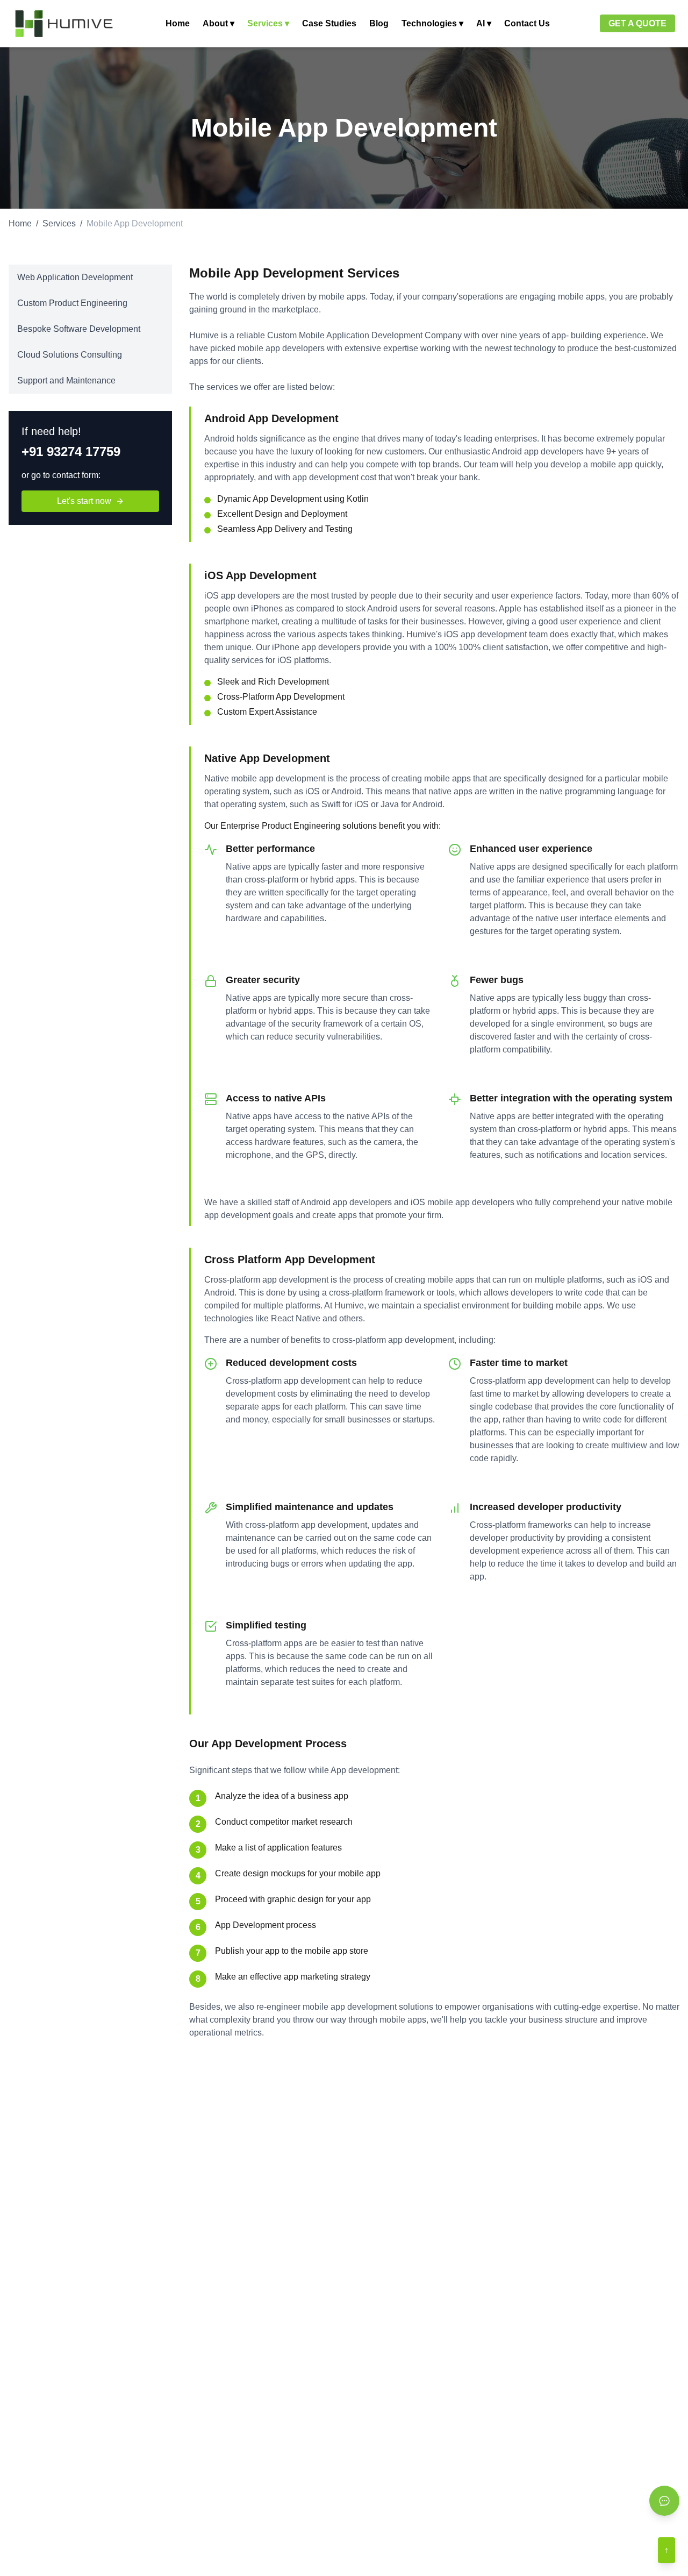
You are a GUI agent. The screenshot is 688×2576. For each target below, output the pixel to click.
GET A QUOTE (637, 23)
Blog (379, 23)
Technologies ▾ (432, 23)
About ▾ (218, 23)
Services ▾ (268, 23)
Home (178, 23)
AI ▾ (484, 23)
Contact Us (527, 23)
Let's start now (84, 501)
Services (59, 223)
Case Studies (329, 23)
